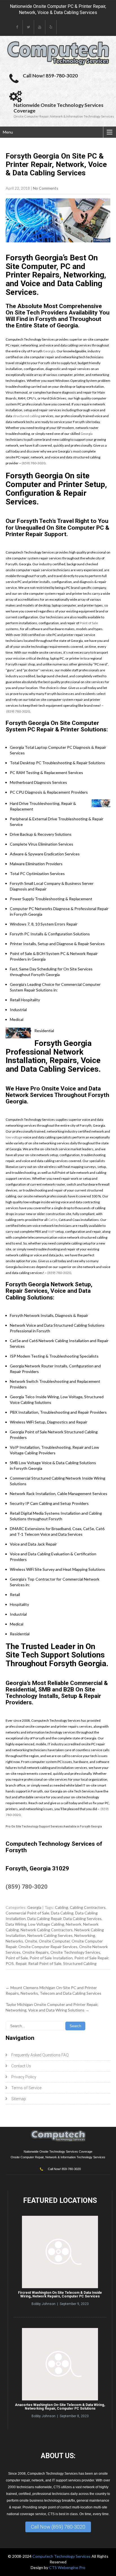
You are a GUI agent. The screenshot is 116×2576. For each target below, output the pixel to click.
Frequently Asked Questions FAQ (40, 2055)
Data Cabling (62, 1913)
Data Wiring (16, 1924)
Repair (21, 1963)
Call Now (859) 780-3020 (58, 2527)
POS (10, 1963)
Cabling (62, 1907)
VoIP (51, 1231)
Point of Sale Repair (91, 1958)
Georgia (49, 351)
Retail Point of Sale (45, 1963)
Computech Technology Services (62, 2556)
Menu (8, 132)
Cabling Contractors (88, 1907)
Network (74, 1924)
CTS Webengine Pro (67, 2567)
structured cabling (26, 416)
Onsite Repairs (35, 1952)
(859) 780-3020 (34, 463)
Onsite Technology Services (75, 1952)
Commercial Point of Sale (27, 1913)
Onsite (31, 1941)
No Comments (46, 188)
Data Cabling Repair (44, 1919)
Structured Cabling (80, 1963)
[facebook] (17, 27)
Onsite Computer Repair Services (48, 1947)
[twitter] (28, 27)
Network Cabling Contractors (47, 1930)
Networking (85, 1935)
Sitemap (19, 2099)
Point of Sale (89, 623)
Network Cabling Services (50, 1935)
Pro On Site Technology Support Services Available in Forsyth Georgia (54, 1827)
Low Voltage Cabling (46, 1924)
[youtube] (40, 27)
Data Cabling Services (82, 1919)
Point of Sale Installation (51, 1958)
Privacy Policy (24, 2077)
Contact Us (21, 2066)
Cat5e (53, 1220)
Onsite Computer (54, 1941)
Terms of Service (26, 2088)
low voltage (14, 1137)
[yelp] (51, 27)
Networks (14, 1941)
